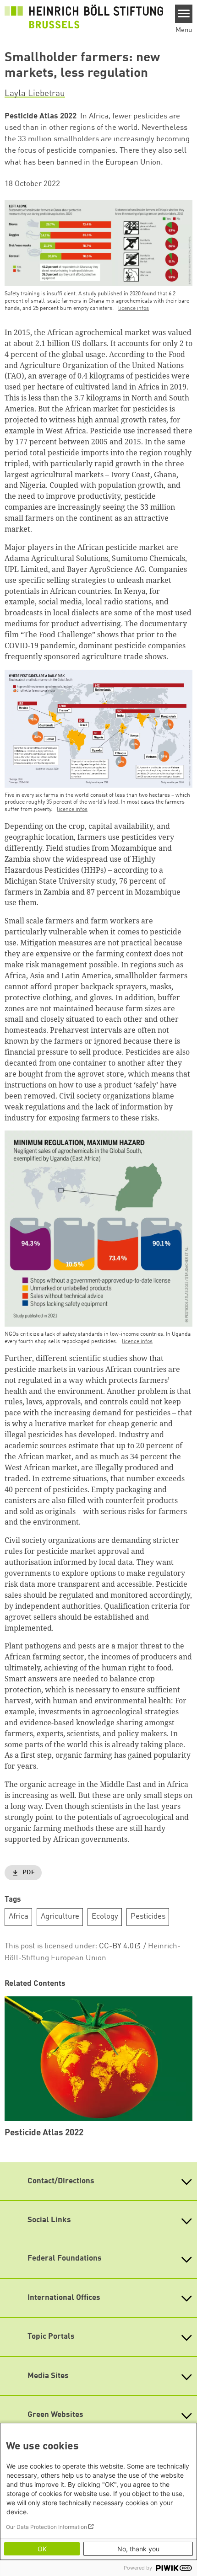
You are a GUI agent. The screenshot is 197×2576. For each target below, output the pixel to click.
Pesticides (148, 1917)
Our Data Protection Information (47, 2527)
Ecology (105, 1917)
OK (42, 2549)
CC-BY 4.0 (116, 1946)
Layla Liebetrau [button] (35, 94)
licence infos (134, 309)
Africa (19, 1917)
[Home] (84, 16)
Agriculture (60, 1917)
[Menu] (184, 14)
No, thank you (138, 2549)
